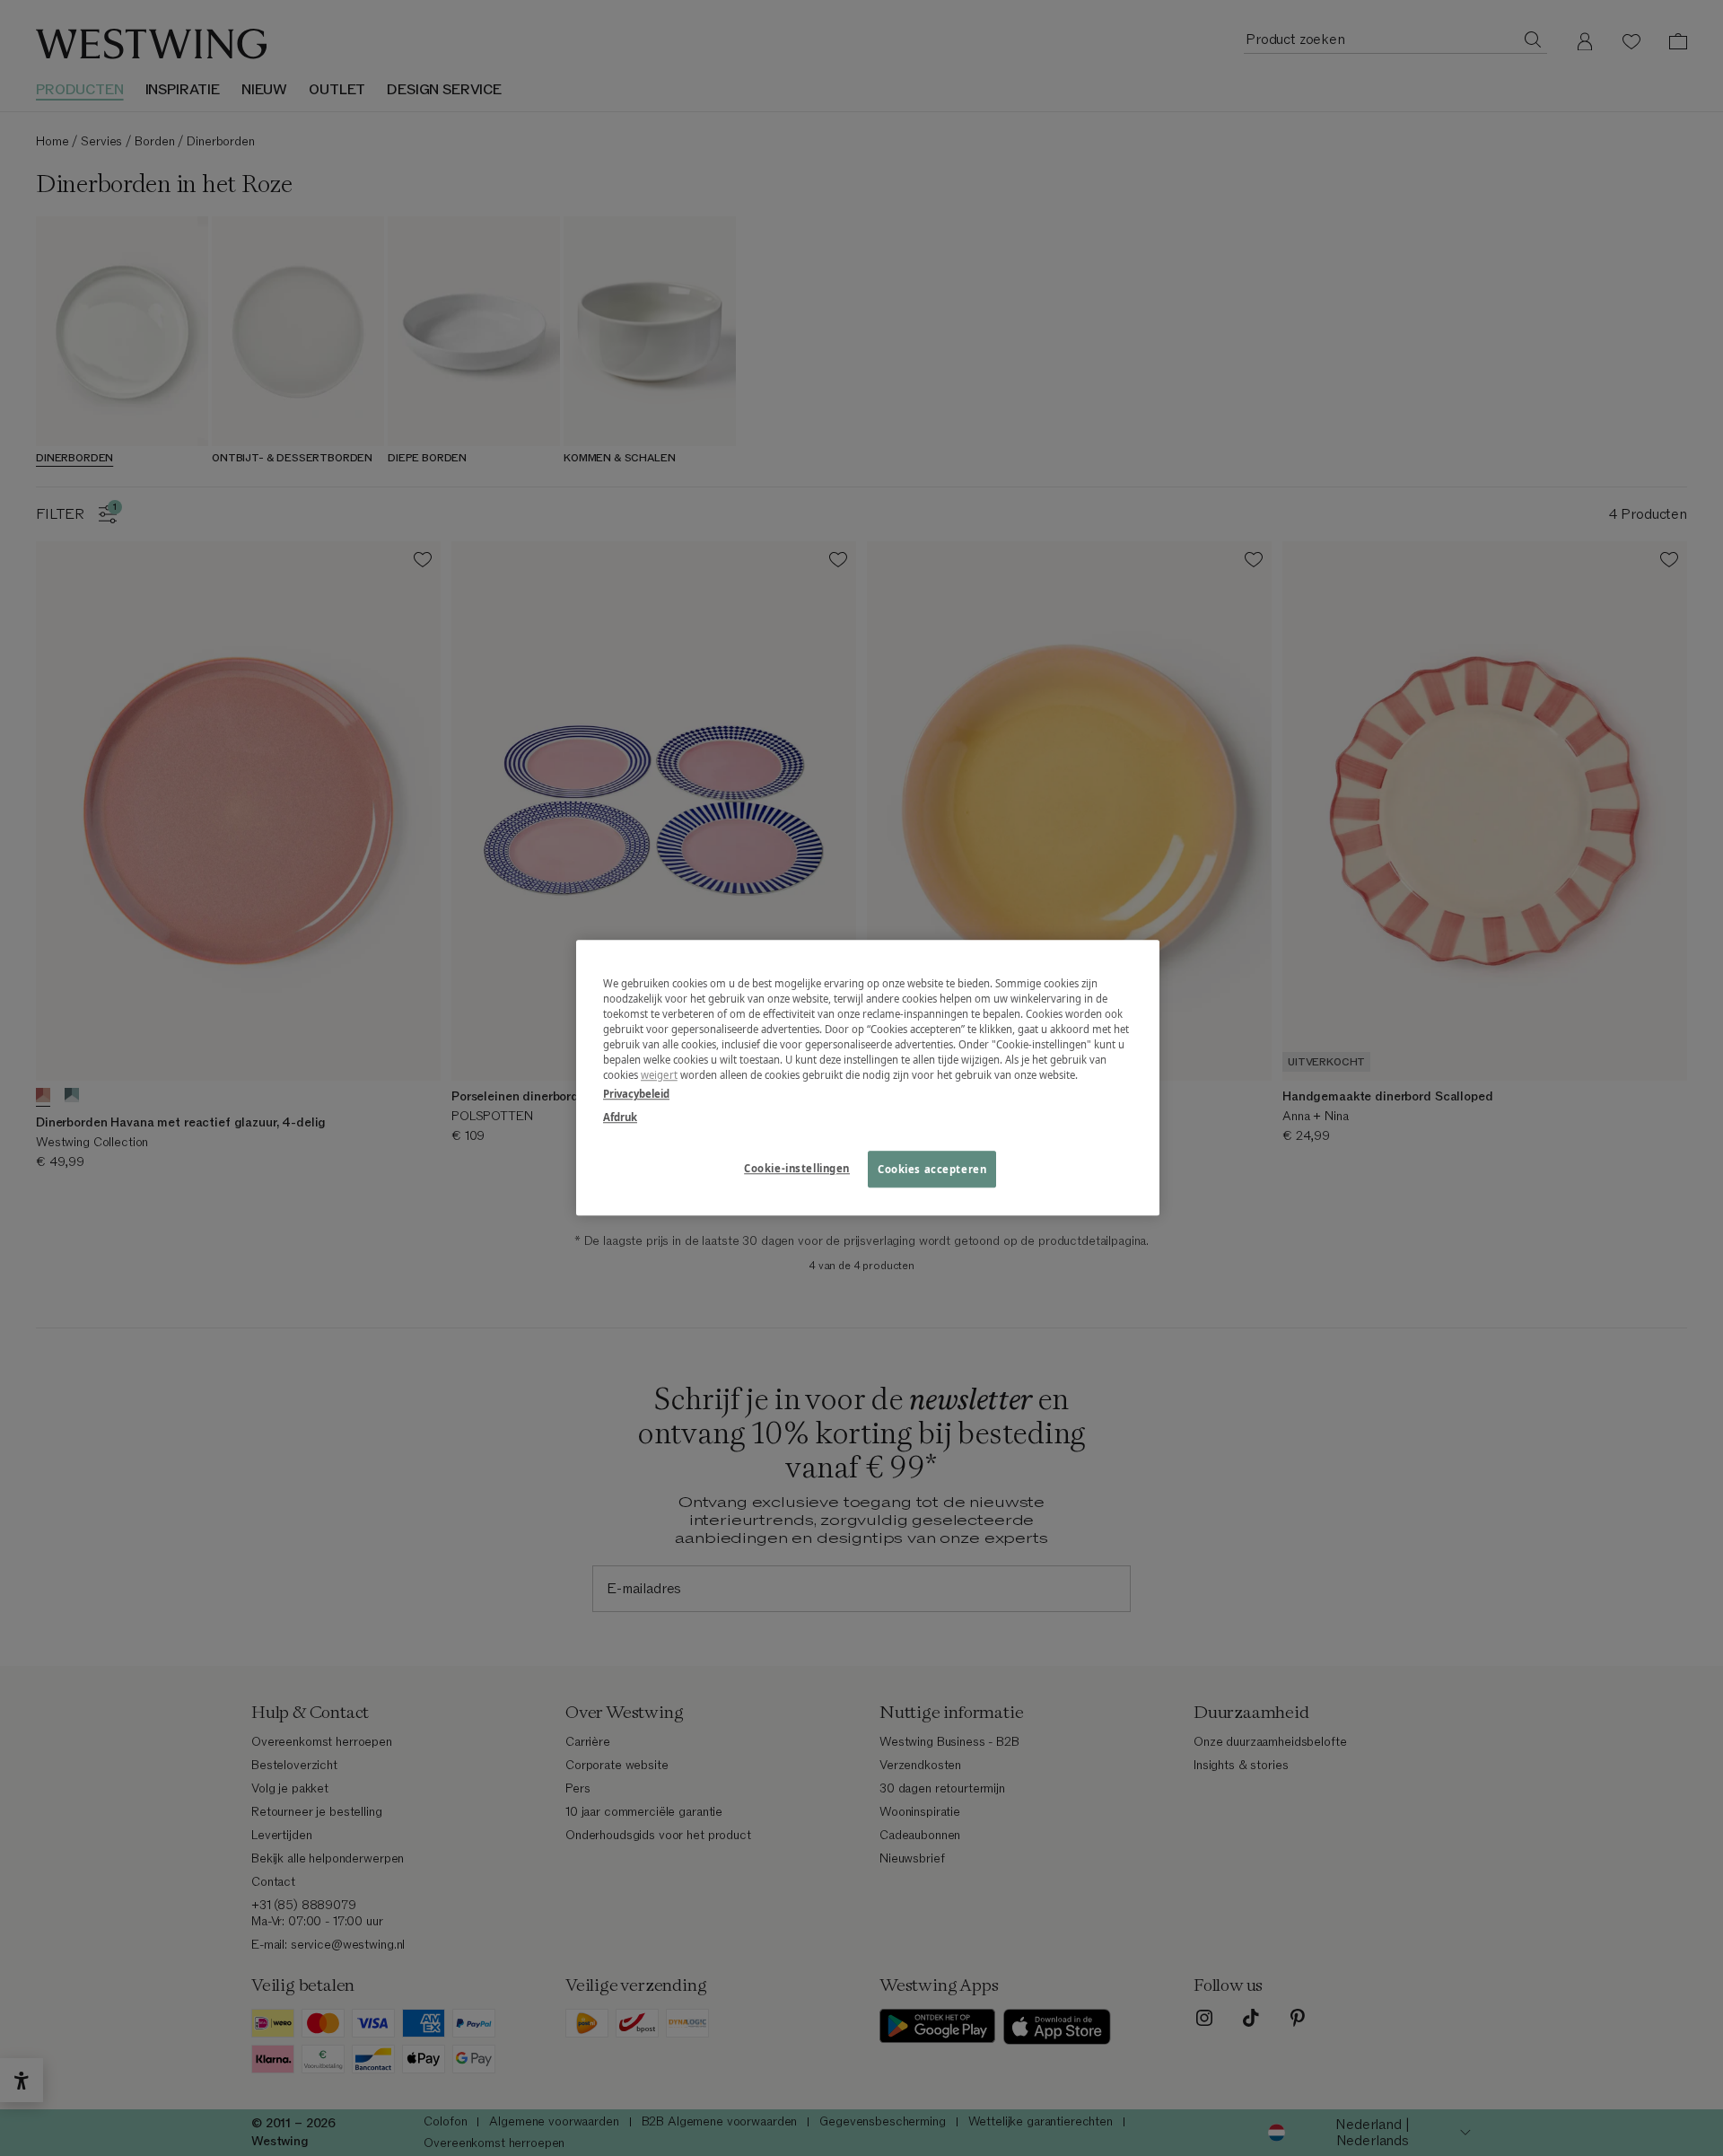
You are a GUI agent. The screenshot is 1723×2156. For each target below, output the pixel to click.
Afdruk (620, 1117)
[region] (868, 1078)
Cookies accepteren (932, 1169)
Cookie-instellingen (797, 1168)
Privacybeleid (636, 1095)
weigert (659, 1076)
